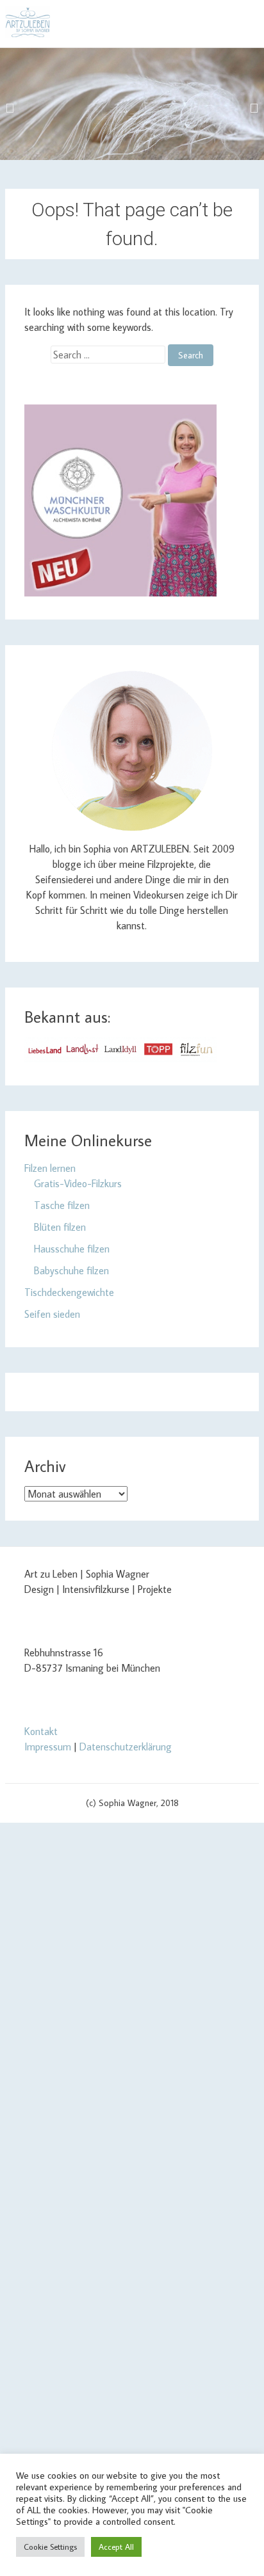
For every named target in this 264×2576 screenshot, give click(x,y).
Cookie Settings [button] (50, 2547)
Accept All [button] (116, 2547)
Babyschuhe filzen (71, 1270)
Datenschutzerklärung (126, 1747)
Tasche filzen (62, 1205)
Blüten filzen (60, 1227)
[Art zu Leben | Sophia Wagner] (28, 22)
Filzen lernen (50, 1168)
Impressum (48, 1747)
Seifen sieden (52, 1314)
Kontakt (41, 1731)
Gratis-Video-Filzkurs (78, 1183)
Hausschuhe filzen (72, 1249)
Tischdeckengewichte (69, 1292)
